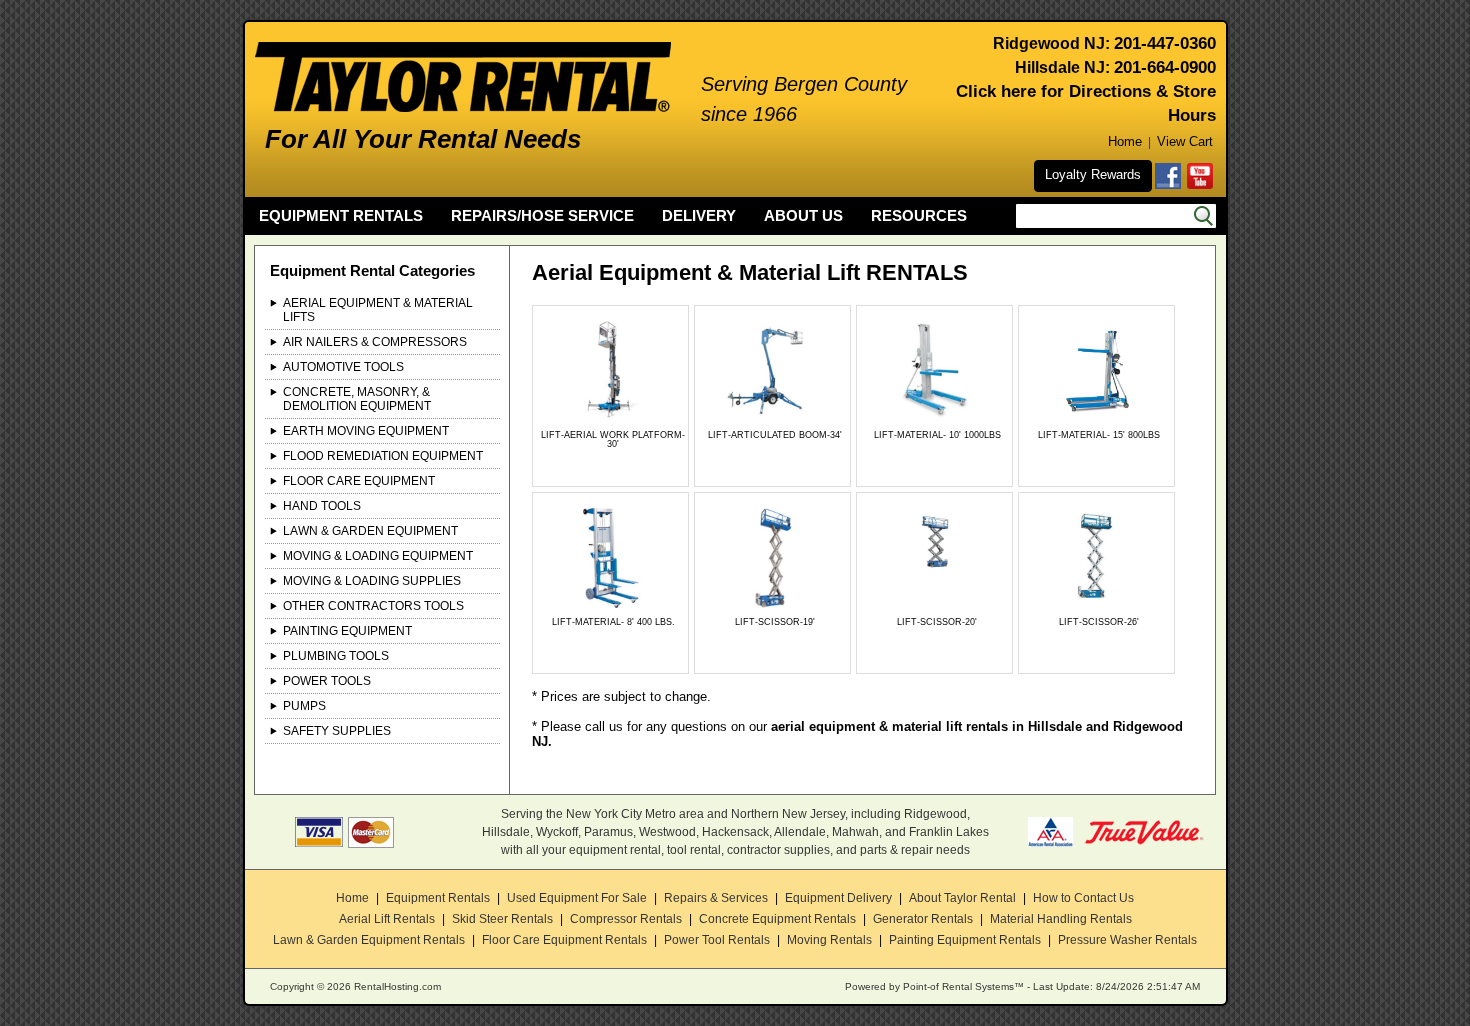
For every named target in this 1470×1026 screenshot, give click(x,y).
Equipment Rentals (438, 898)
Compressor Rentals (626, 919)
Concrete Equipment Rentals (777, 919)
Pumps (304, 706)
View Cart (1185, 141)
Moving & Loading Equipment (378, 556)
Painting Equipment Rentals (965, 940)
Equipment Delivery (838, 898)
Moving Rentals (829, 940)
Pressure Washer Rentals (1127, 940)
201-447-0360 (1165, 43)
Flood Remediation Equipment (383, 456)
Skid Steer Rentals (502, 919)
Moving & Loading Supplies (372, 581)
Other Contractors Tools (373, 606)
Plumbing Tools (336, 656)
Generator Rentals (923, 919)
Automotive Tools (343, 367)
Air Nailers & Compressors (375, 342)
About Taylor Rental (962, 898)
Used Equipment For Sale (577, 898)
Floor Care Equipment (359, 481)
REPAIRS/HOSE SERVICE (542, 215)
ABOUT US (803, 215)
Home (1125, 141)
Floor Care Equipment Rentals (564, 940)
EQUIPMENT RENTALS (341, 215)
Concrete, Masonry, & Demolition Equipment (357, 399)
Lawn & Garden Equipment (370, 531)
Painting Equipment (347, 631)
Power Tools (327, 681)
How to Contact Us (1083, 898)
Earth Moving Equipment (366, 431)
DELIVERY (699, 215)
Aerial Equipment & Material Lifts (378, 310)
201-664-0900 (1165, 67)
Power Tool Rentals (717, 940)
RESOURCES (919, 215)
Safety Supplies (337, 731)
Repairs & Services (716, 898)
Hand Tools (322, 506)
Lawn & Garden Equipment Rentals (369, 940)
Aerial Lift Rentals (387, 919)
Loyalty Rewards (1093, 174)
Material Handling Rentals (1061, 919)
